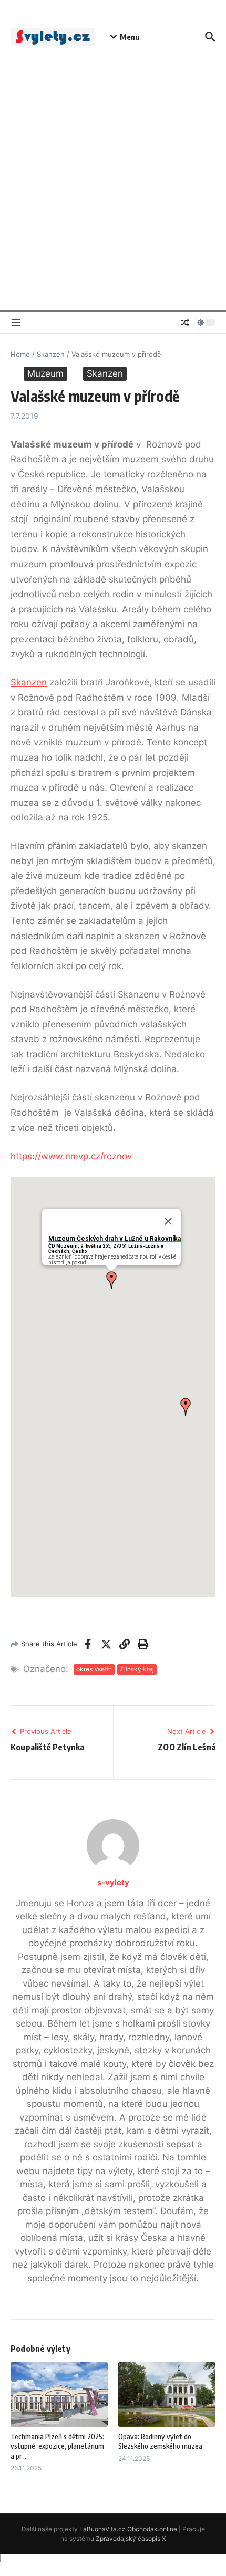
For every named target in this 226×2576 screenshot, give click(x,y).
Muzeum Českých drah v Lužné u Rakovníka (115, 1239)
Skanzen (51, 354)
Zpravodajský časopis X (131, 2538)
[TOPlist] (113, 2565)
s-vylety (113, 1882)
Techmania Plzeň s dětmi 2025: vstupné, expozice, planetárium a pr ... (57, 2446)
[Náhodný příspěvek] (185, 323)
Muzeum (45, 373)
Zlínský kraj (137, 1669)
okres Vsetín (94, 1669)
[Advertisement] (113, 192)
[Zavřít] (168, 1221)
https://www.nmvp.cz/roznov (71, 1156)
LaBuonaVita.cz (102, 2529)
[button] (111, 1280)
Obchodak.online (152, 2529)
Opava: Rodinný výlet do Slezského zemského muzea (160, 2441)
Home (20, 354)
